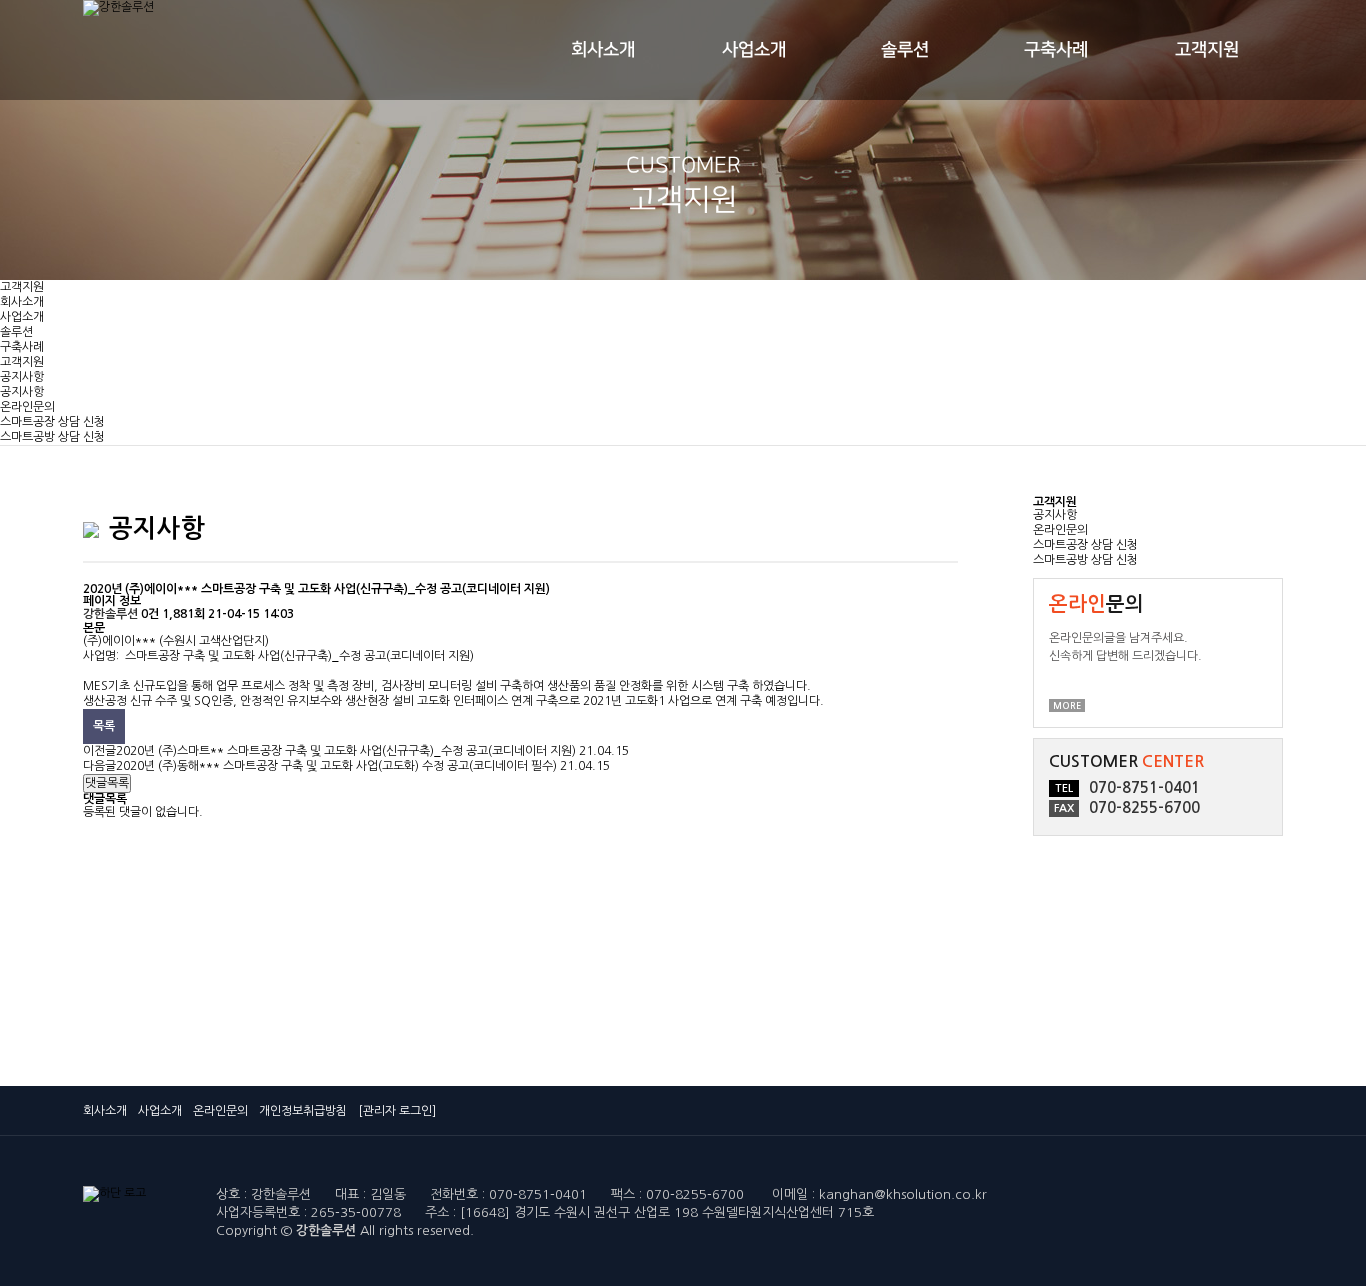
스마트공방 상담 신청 (52, 437)
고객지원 (1207, 50)
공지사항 (22, 377)
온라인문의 (27, 407)
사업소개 (754, 50)
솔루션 (905, 50)
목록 (104, 726)
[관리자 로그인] (397, 1111)
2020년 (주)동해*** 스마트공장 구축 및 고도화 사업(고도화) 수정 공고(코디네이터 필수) (336, 766)
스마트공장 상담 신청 (52, 422)
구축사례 (1056, 50)
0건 (150, 614)
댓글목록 (107, 783)
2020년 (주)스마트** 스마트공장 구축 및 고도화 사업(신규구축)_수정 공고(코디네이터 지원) (346, 751)
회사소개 (603, 50)
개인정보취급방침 (303, 1111)
